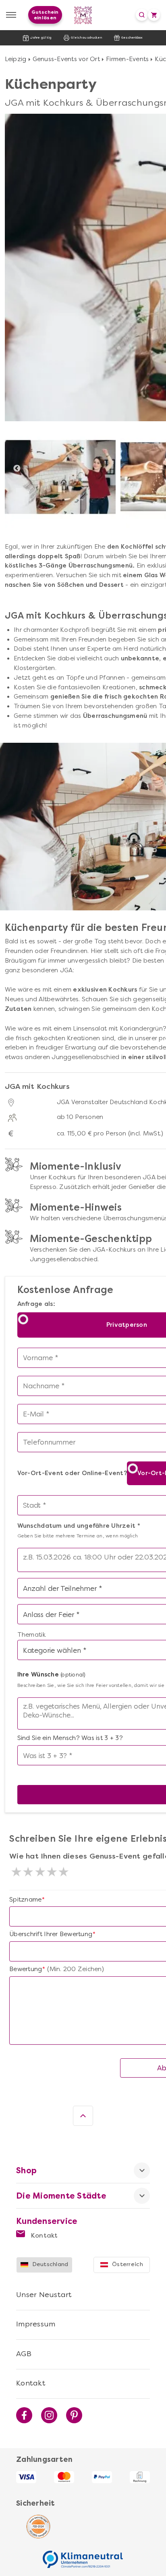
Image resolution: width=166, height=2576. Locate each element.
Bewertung (26, 1969)
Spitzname (25, 1900)
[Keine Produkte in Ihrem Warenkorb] (154, 15)
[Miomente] (83, 15)
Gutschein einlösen (45, 15)
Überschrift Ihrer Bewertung (51, 1934)
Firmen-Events (127, 59)
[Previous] (17, 469)
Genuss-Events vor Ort (66, 59)
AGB (24, 2354)
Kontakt (44, 2235)
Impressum (36, 2324)
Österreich (128, 2264)
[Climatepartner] (83, 2555)
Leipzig (16, 59)
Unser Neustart (44, 2295)
